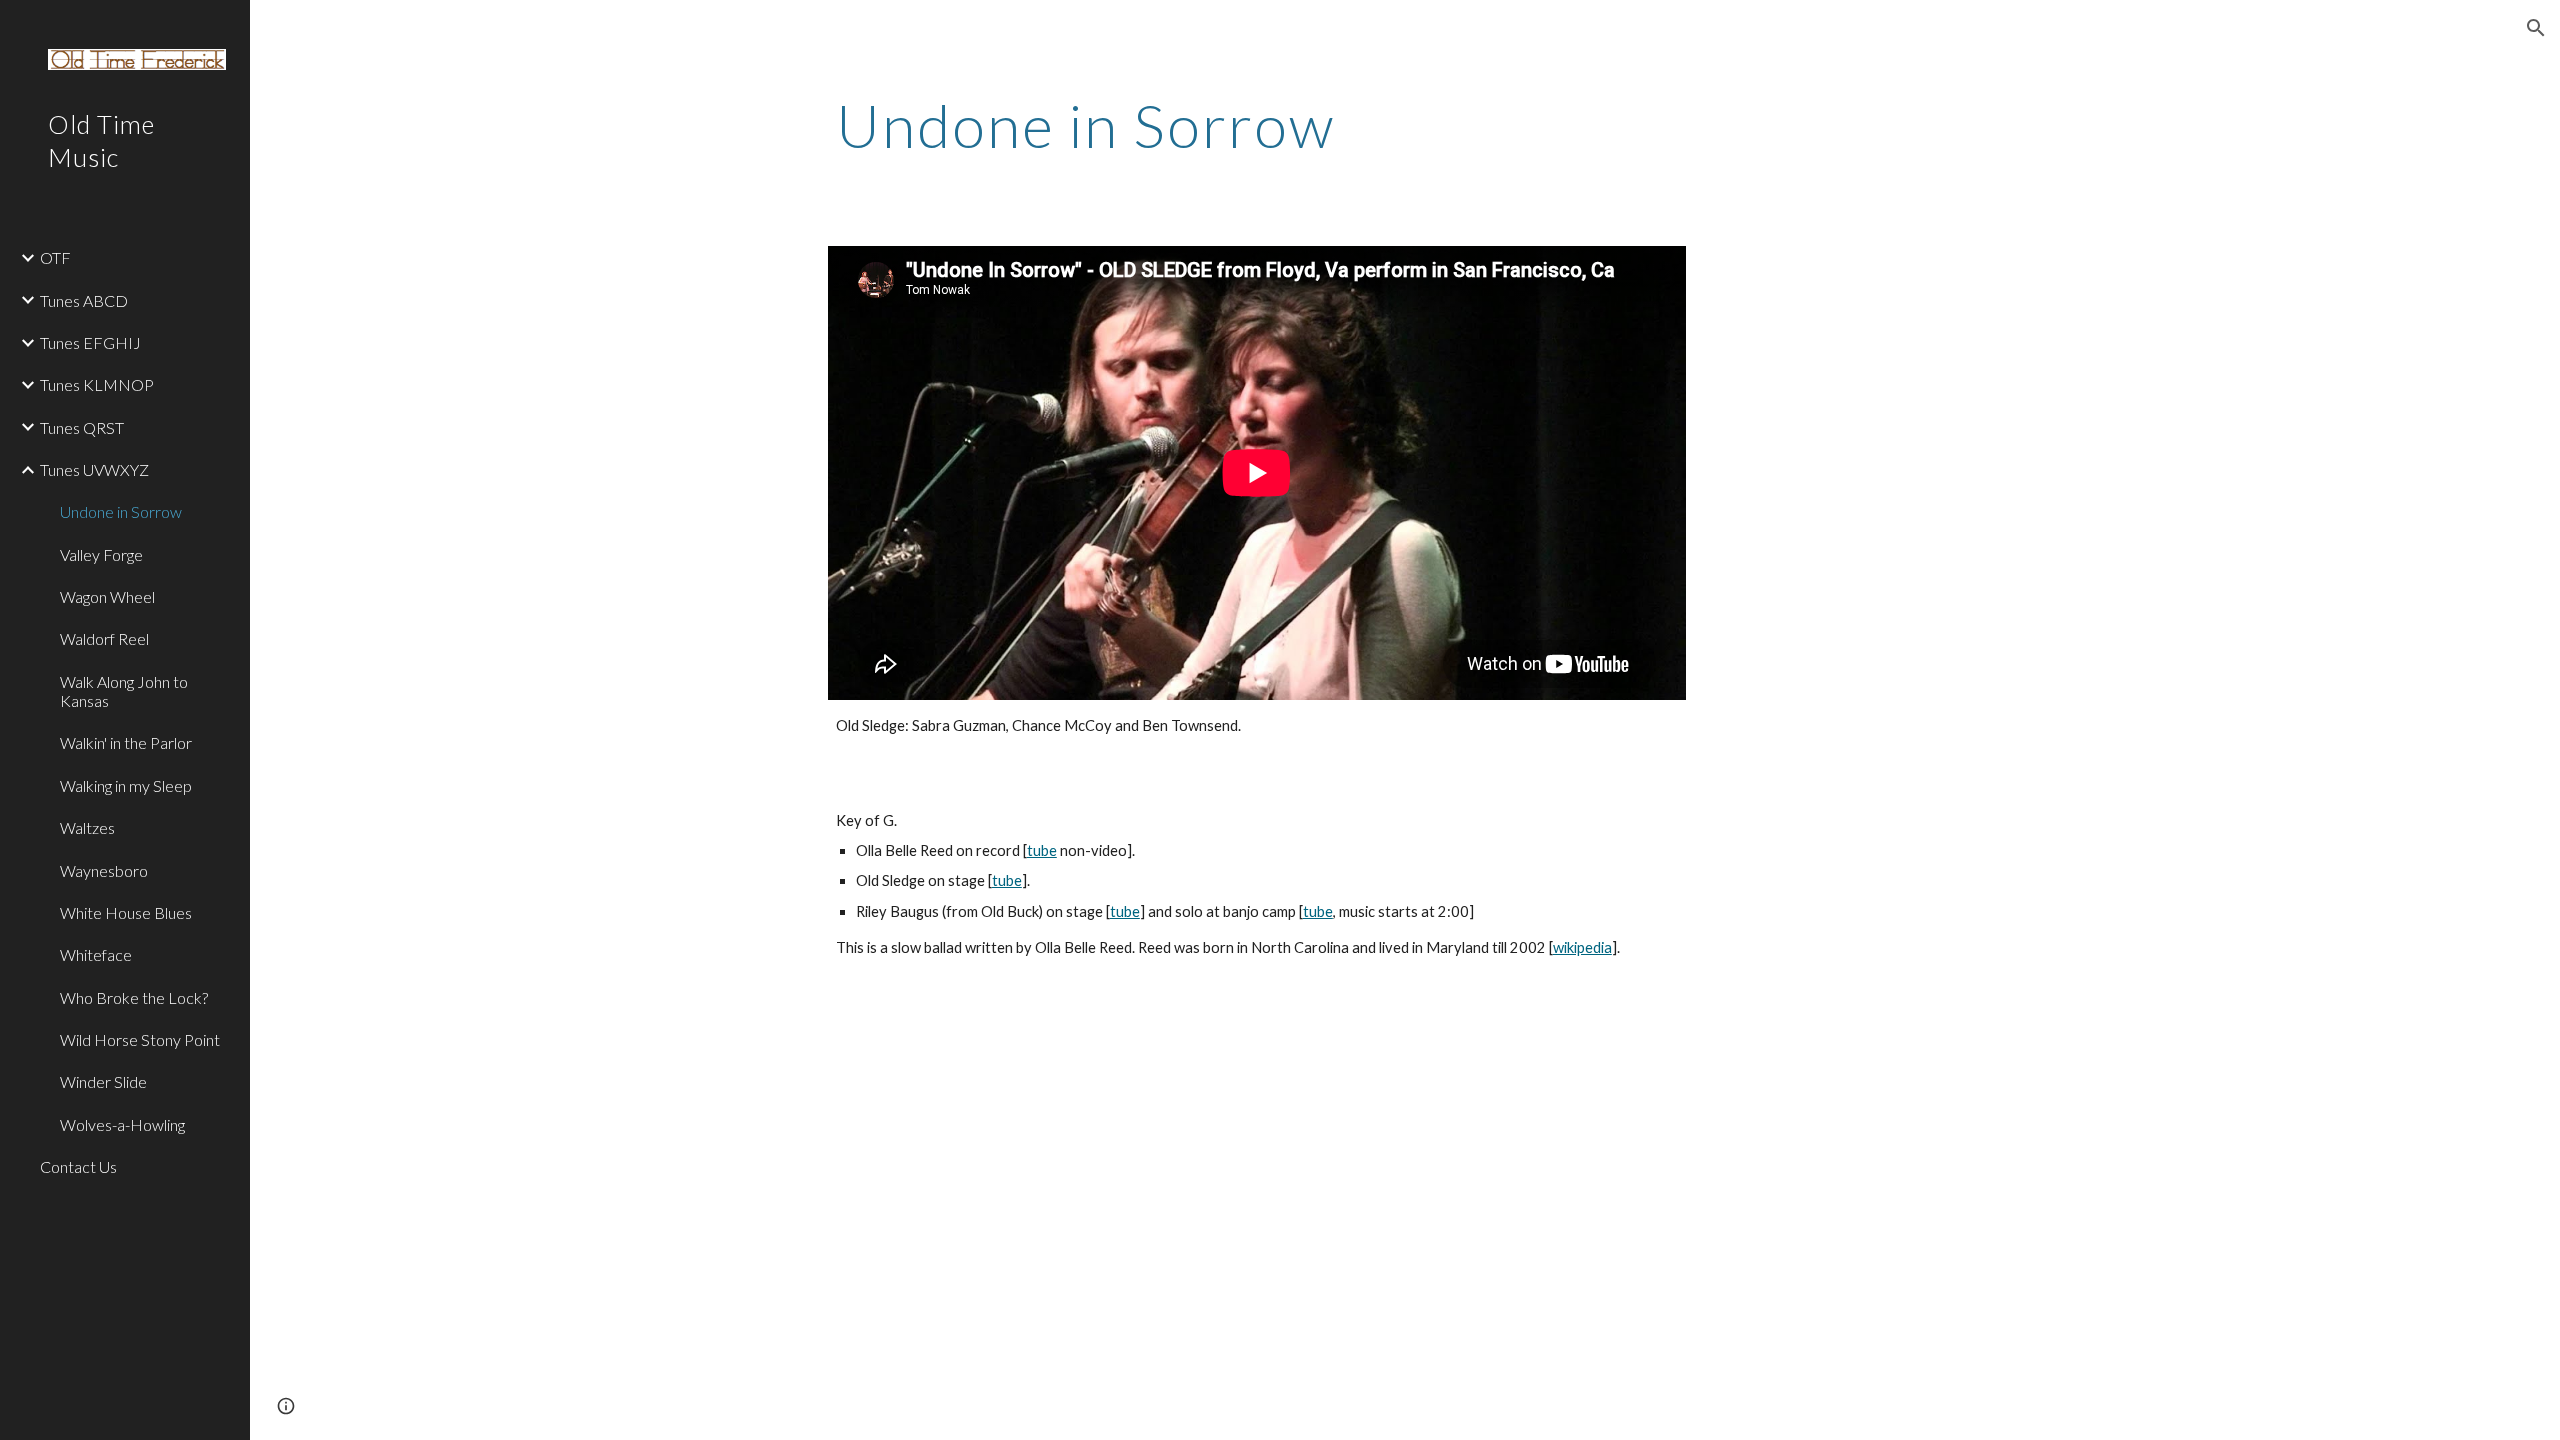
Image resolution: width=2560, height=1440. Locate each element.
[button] (2536, 28)
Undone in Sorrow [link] (121, 511)
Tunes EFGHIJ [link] (90, 342)
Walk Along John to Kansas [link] (124, 691)
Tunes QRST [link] (82, 427)
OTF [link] (55, 257)
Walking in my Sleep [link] (126, 785)
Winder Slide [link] (103, 1081)
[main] (1405, 125)
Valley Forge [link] (101, 554)
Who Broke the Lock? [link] (134, 997)
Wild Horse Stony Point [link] (140, 1039)
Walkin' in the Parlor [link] (126, 742)
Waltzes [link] (87, 827)
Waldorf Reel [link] (104, 638)
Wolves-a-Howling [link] (122, 1124)
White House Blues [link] (126, 912)
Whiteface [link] (96, 954)
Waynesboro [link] (104, 870)
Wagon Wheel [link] (107, 596)
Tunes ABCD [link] (84, 300)
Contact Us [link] (78, 1166)
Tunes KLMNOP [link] (97, 384)
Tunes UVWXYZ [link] (94, 469)
